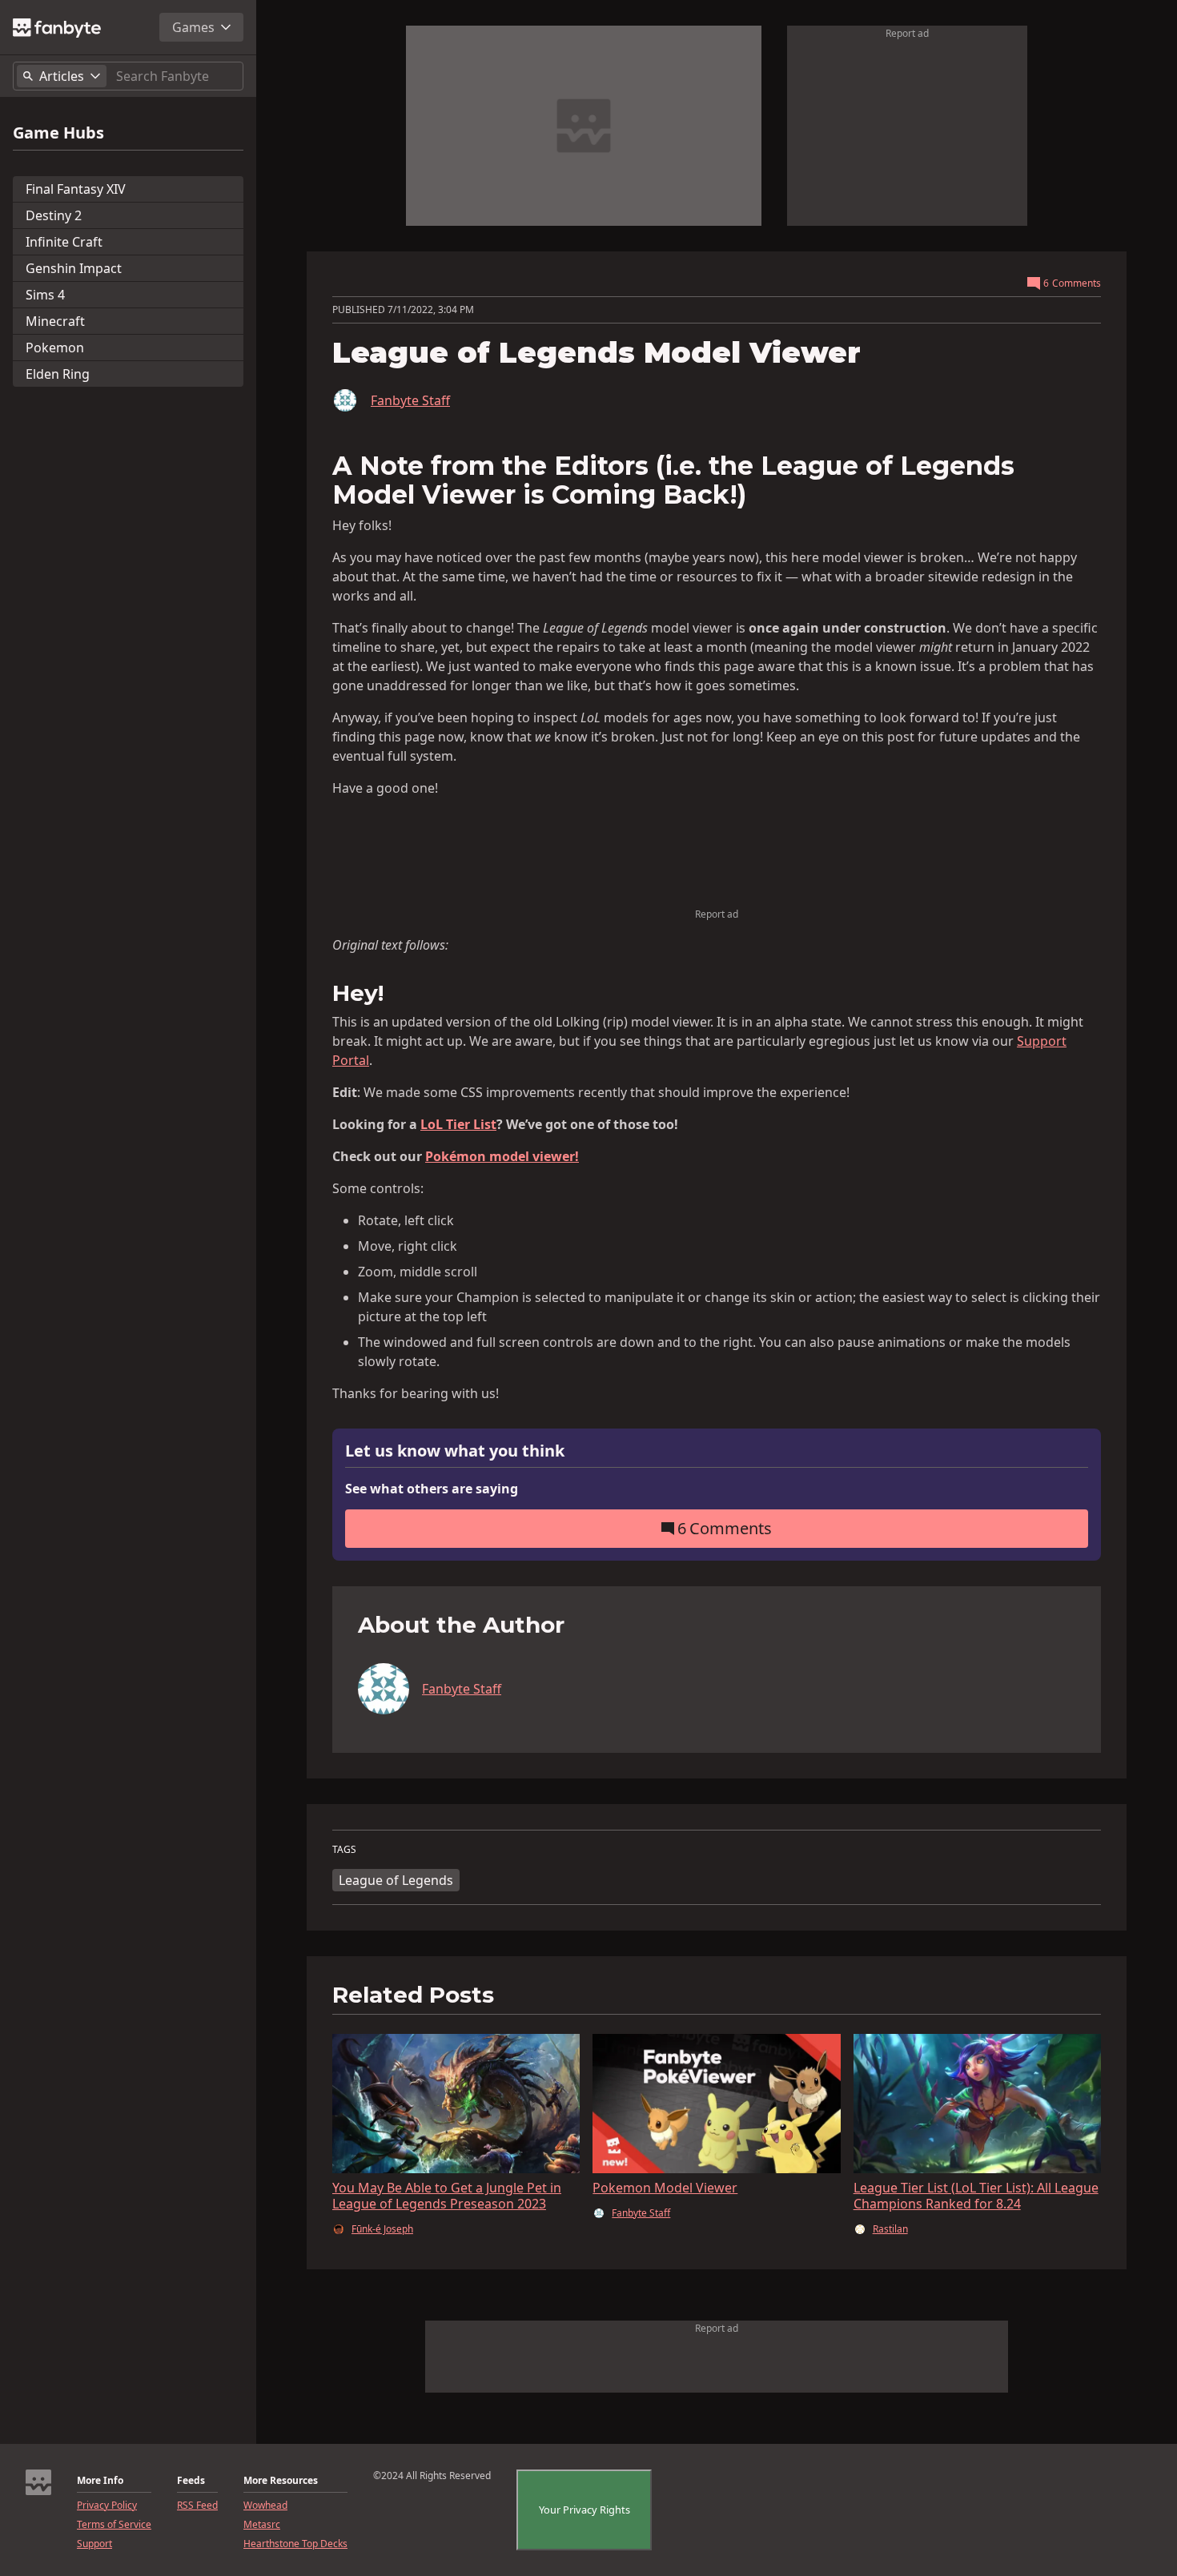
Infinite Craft (64, 242)
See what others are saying (432, 1489)
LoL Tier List (458, 1124)
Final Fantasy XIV (76, 189)
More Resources (281, 2481)
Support (94, 2544)
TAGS (344, 1850)
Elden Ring (58, 374)
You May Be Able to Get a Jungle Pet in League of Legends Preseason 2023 (447, 2196)
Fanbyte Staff (410, 400)
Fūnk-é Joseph (382, 2229)
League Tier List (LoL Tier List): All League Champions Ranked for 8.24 (976, 2196)
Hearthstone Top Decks (295, 2544)
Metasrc (262, 2525)
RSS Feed (197, 2506)
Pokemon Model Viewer (665, 2188)
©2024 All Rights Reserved (432, 2476)
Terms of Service (114, 2525)
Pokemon (55, 348)
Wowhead (265, 2506)
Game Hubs (58, 133)
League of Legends (396, 1880)
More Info (100, 2481)
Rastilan (890, 2229)
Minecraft (55, 321)
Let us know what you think (455, 1451)
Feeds (191, 2481)
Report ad (907, 33)
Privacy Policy (107, 2506)
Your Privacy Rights (584, 2510)
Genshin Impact (74, 268)
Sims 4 (45, 295)
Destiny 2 (54, 215)
